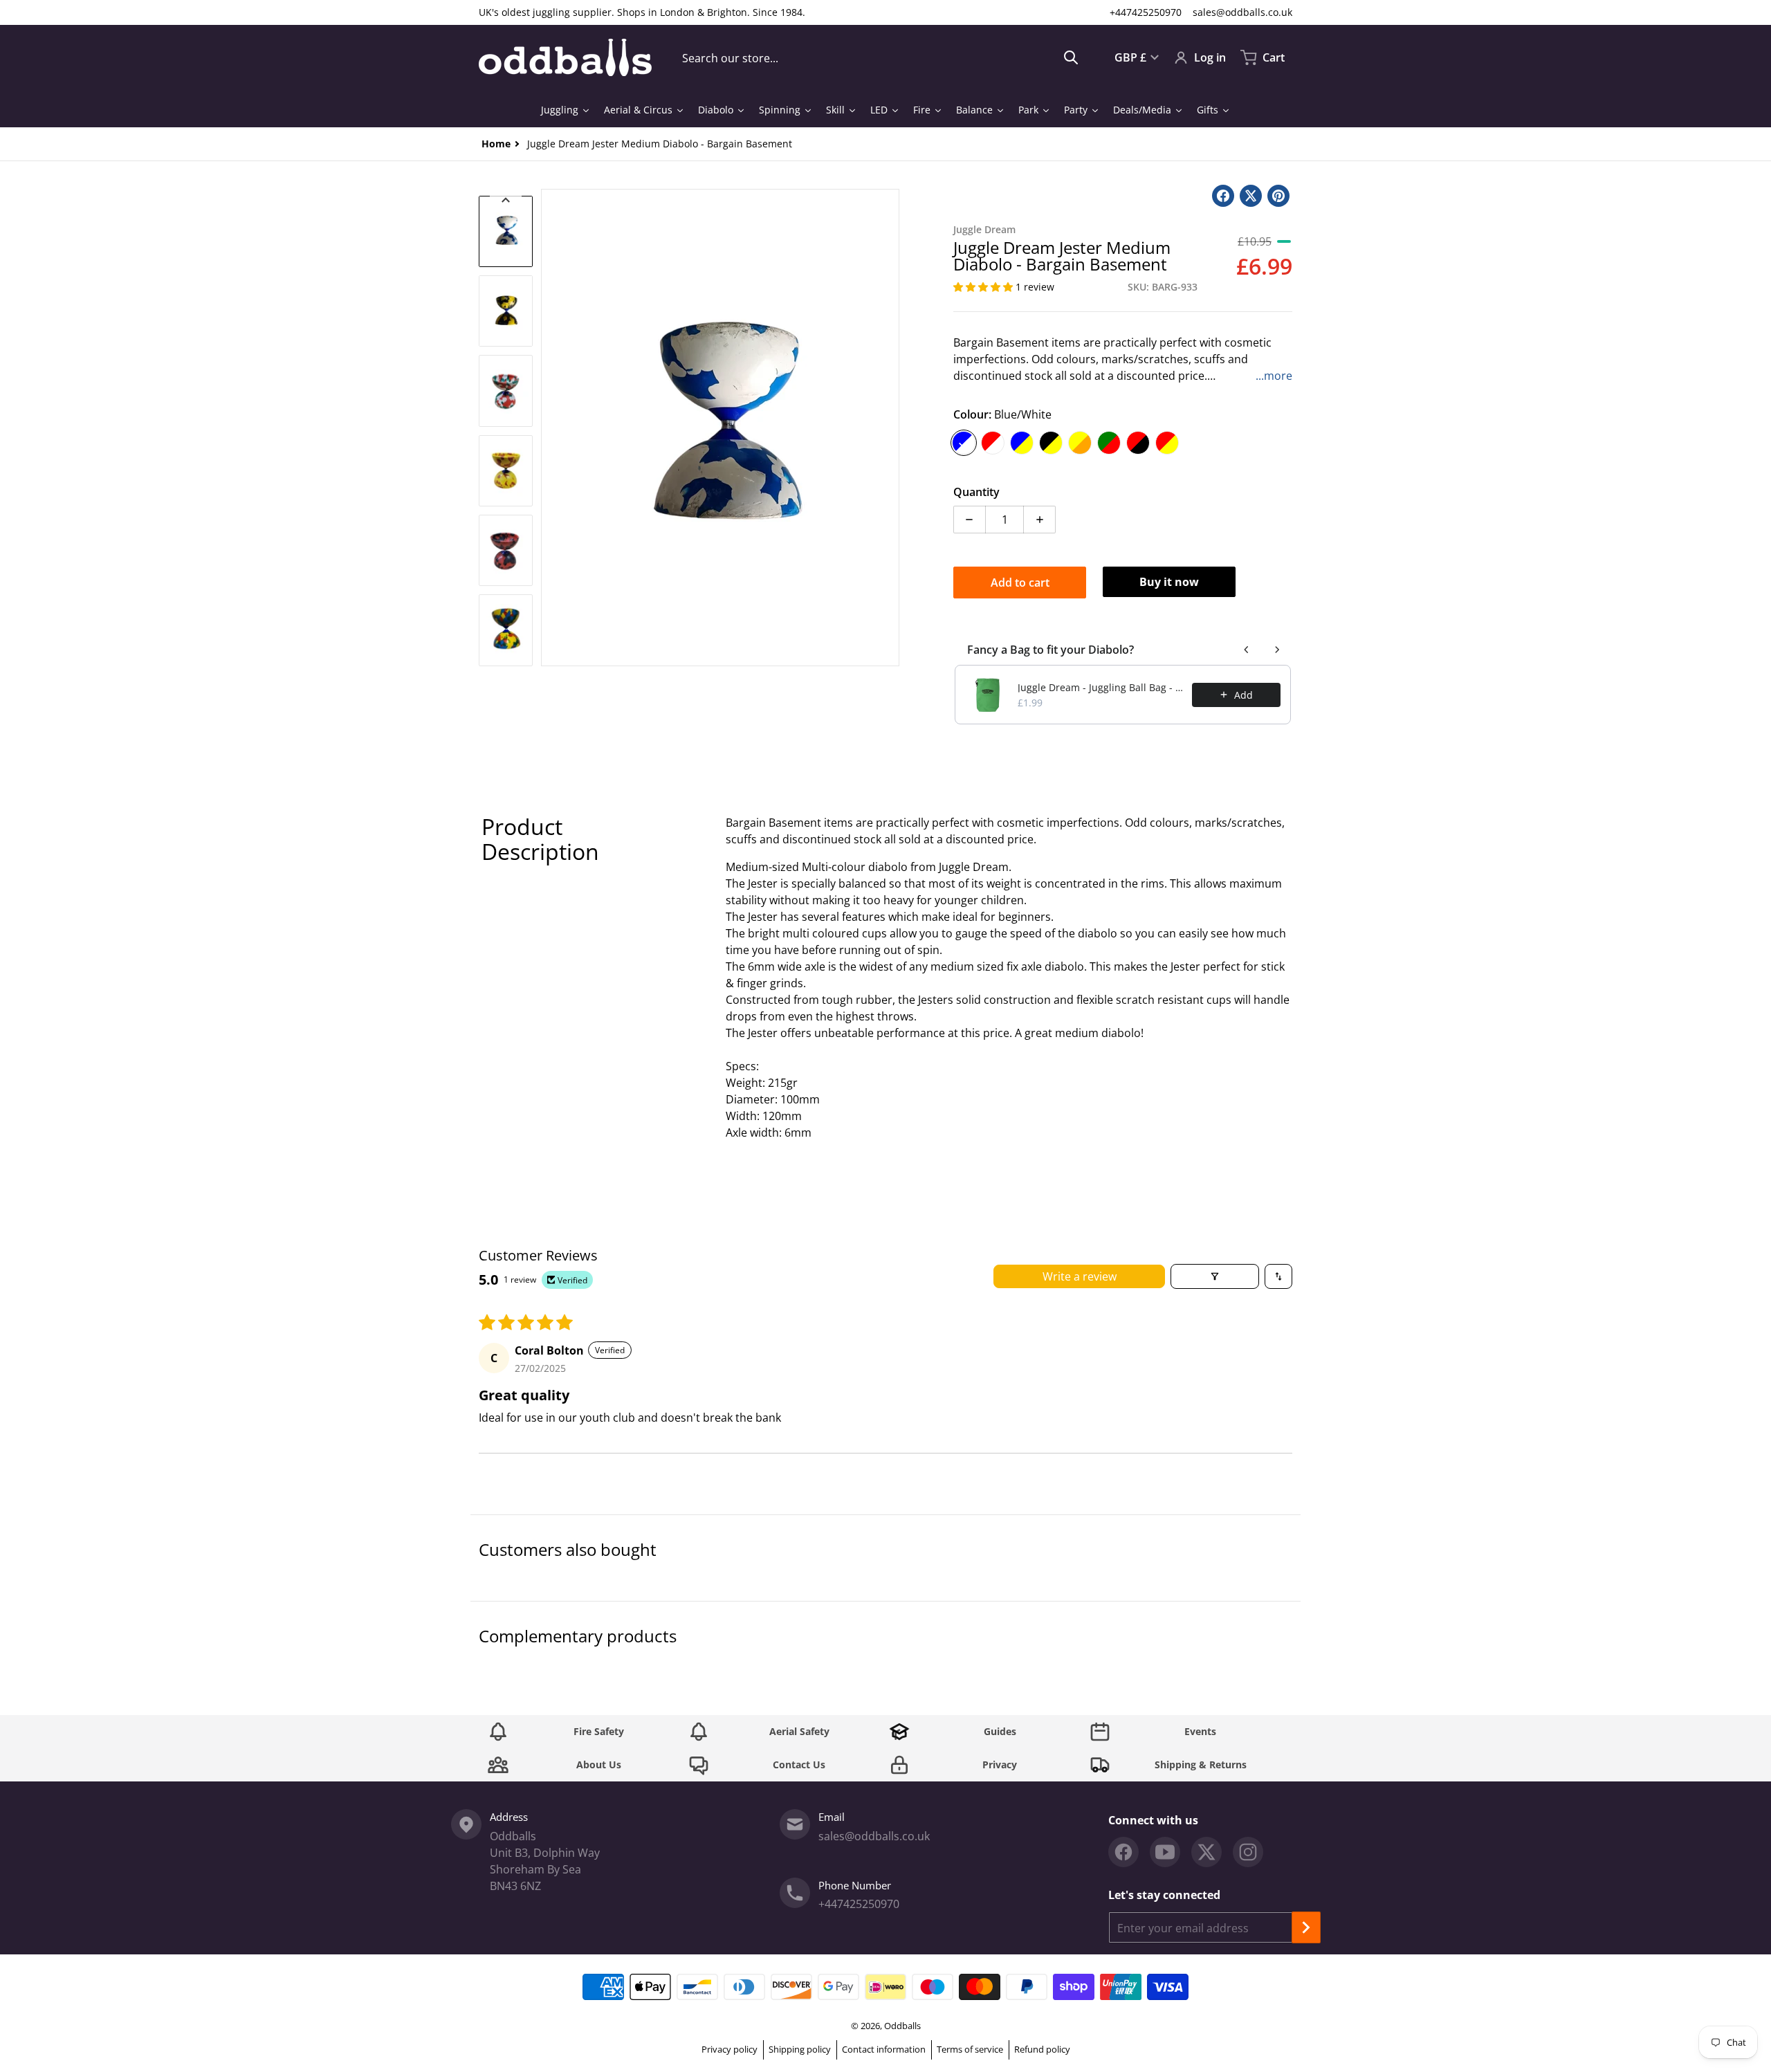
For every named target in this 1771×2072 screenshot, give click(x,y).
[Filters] (1215, 1276)
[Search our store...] (1071, 57)
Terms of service (970, 2049)
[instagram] (1248, 1852)
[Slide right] (891, 428)
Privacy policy (729, 2049)
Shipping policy (800, 2049)
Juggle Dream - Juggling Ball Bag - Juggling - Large (1101, 687)
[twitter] (1206, 1852)
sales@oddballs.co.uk (1242, 12)
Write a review (1080, 1276)
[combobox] (880, 57)
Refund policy (1042, 2049)
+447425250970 (1146, 12)
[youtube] (1165, 1852)
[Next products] (1277, 650)
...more (1274, 376)
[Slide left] (549, 428)
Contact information (884, 2049)
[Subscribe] (1306, 1927)
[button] (984, 287)
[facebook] (1123, 1852)
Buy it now (1169, 582)
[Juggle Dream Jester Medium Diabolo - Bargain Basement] (506, 231)
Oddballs (902, 2026)
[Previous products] (1247, 650)
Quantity (976, 492)
